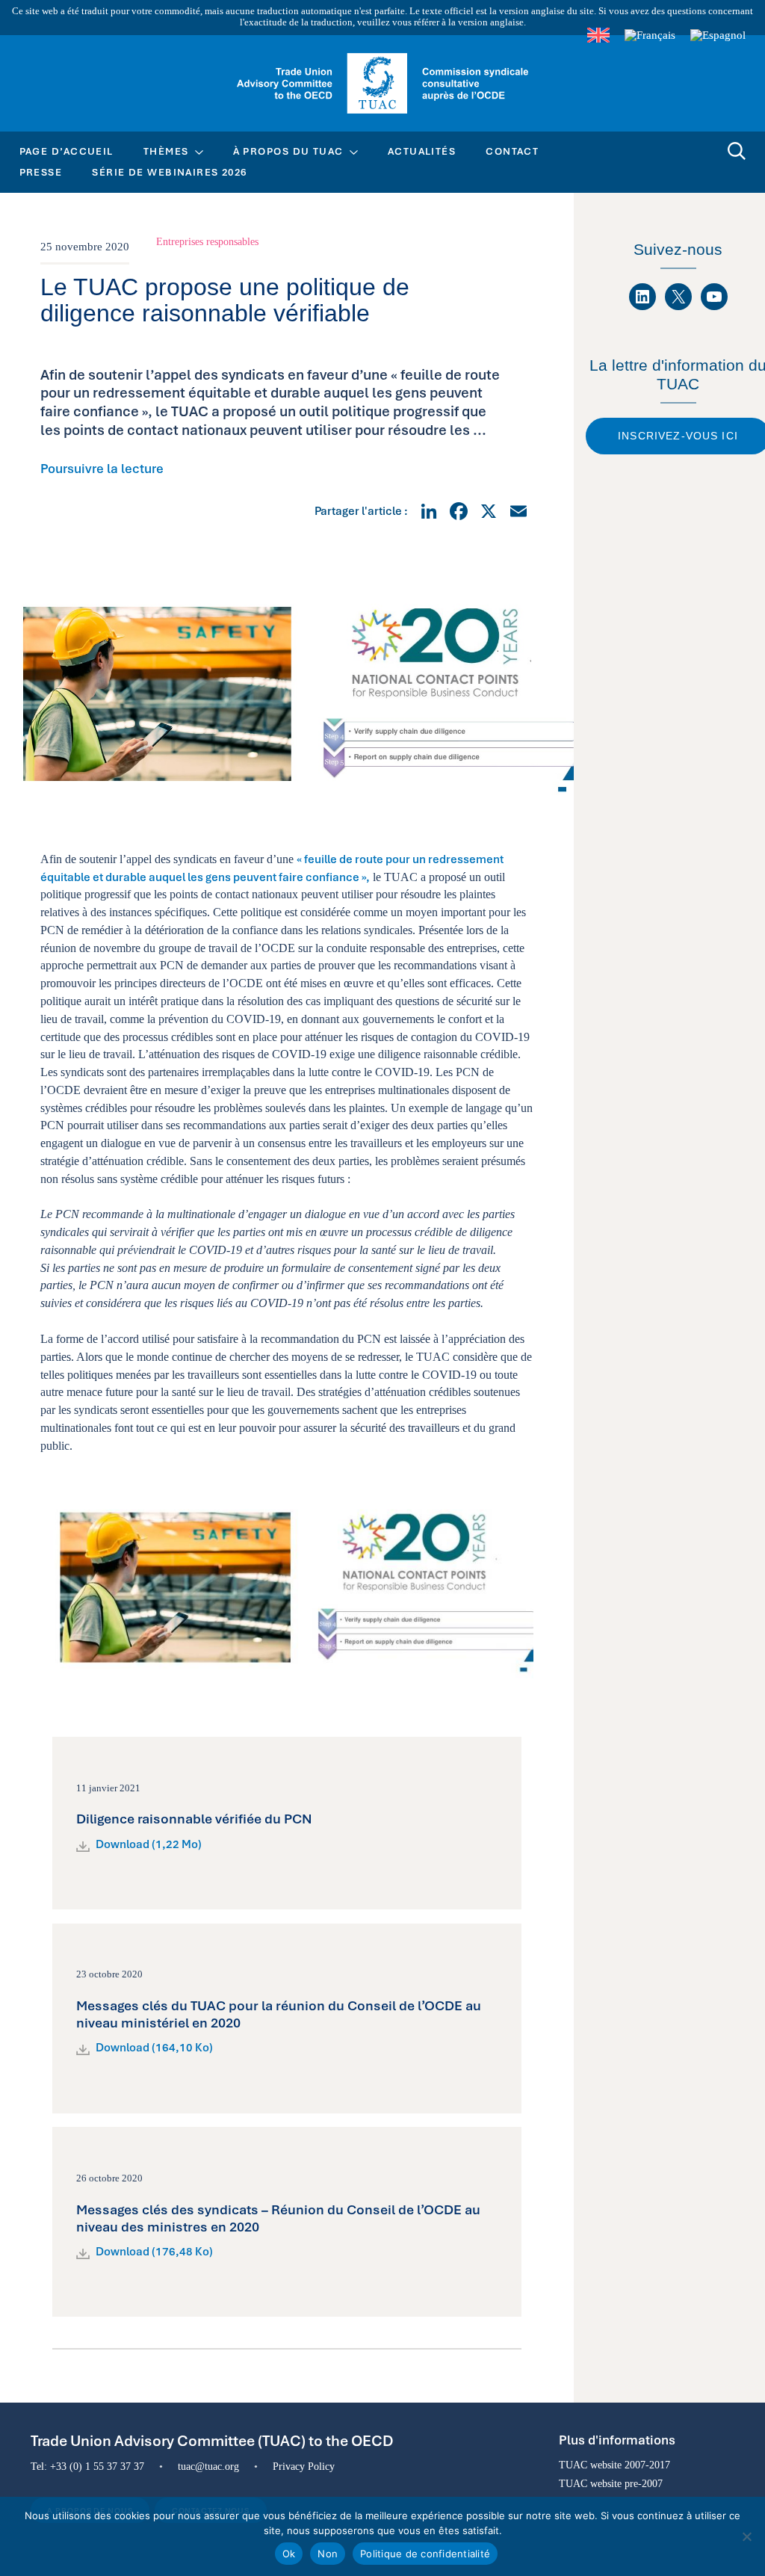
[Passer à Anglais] (598, 35)
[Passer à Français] (650, 35)
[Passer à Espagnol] (718, 35)
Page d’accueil (66, 151)
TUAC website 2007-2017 (614, 2465)
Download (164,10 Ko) (154, 2048)
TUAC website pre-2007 (611, 2483)
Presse (41, 172)
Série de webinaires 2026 (170, 172)
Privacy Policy (304, 2466)
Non (328, 2554)
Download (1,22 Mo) (149, 1844)
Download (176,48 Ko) (154, 2252)
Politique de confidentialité (425, 2554)
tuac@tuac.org (208, 2466)
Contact (512, 151)
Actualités (422, 151)
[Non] (746, 2536)
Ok (289, 2554)
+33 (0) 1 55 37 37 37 (97, 2466)
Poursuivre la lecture (102, 469)
